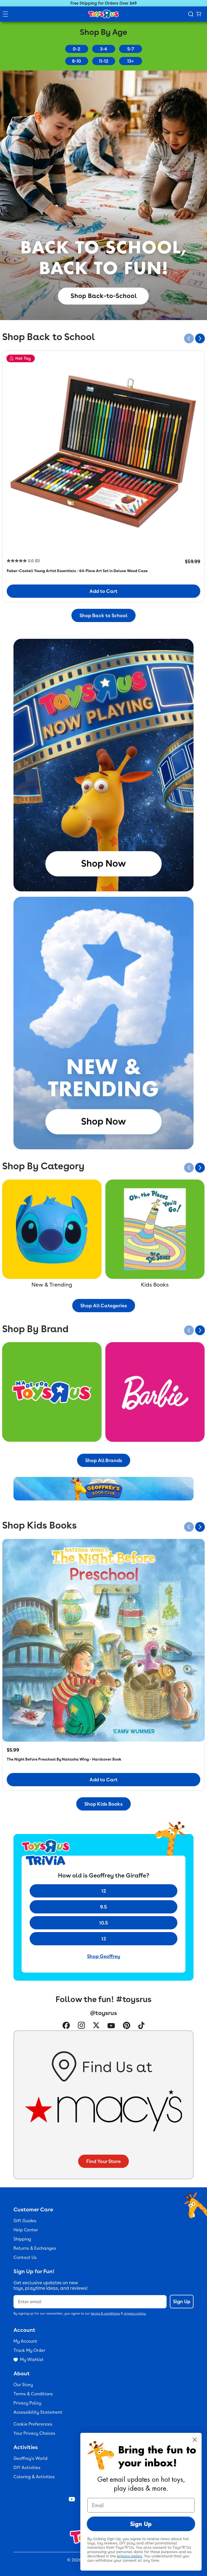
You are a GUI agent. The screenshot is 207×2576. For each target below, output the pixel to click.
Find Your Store (103, 2161)
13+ (131, 61)
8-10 (77, 61)
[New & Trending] (52, 1229)
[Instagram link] (81, 2026)
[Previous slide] (189, 338)
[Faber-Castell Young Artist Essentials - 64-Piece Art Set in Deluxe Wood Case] (103, 452)
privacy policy (135, 2313)
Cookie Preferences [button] (33, 2424)
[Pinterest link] (127, 2026)
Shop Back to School (103, 615)
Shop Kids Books (103, 1804)
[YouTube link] (111, 2026)
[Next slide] (200, 338)
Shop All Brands (104, 1460)
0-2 (77, 49)
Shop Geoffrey (104, 1956)
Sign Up (182, 2301)
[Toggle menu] (5, 14)
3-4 (103, 49)
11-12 (104, 61)
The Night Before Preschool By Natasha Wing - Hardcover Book (64, 1759)
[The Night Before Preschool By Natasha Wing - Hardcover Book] (103, 1640)
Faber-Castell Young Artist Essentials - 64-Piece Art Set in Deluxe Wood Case (77, 571)
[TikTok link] (141, 2026)
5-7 (131, 49)
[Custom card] (52, 1392)
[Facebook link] (66, 2026)
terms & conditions (105, 2313)
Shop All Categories (104, 1306)
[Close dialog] (195, 2440)
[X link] (96, 2026)
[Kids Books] (155, 1229)
